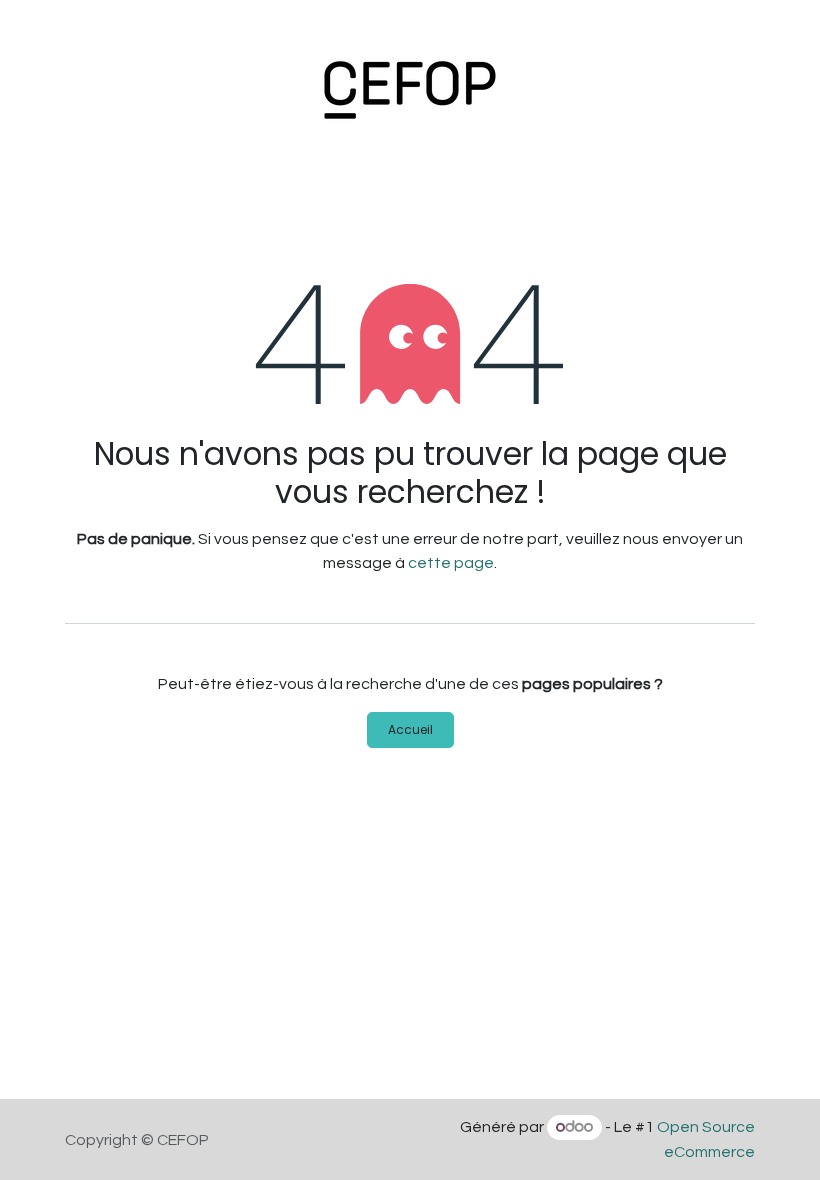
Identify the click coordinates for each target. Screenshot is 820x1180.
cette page (451, 563)
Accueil (410, 729)
